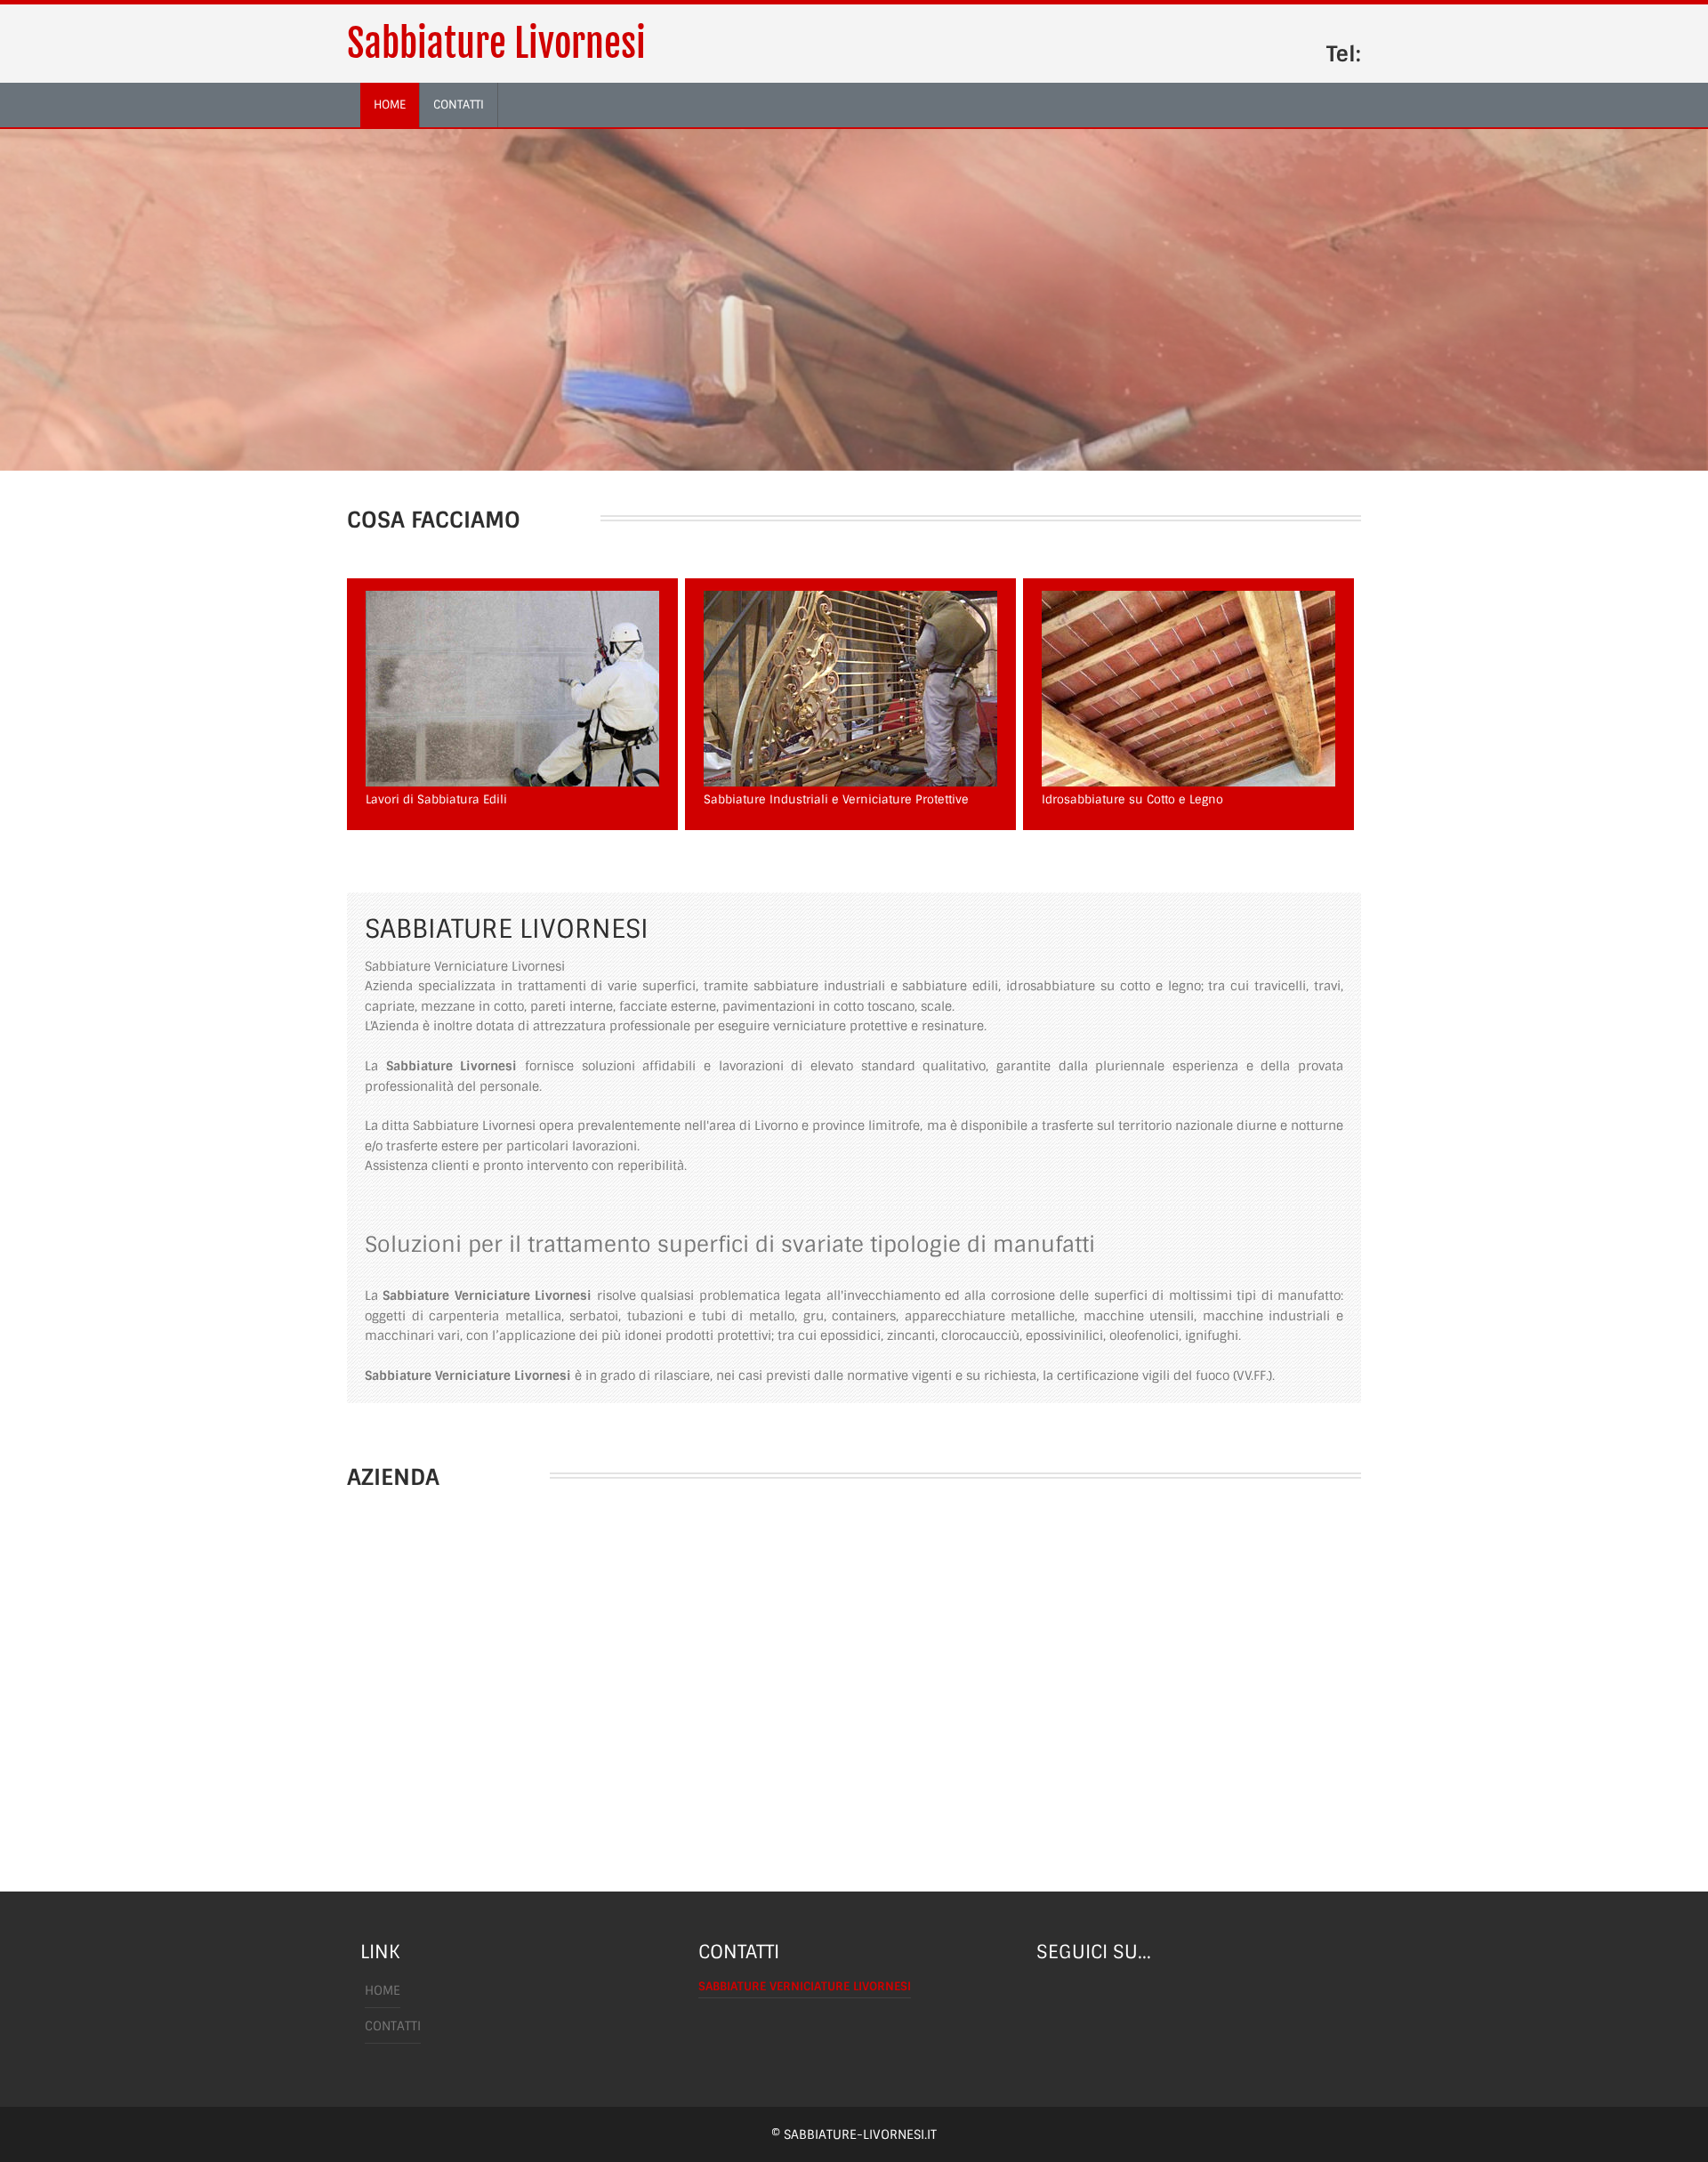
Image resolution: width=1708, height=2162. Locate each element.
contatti (459, 105)
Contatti (393, 2026)
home (390, 105)
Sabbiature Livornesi (496, 44)
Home (383, 1990)
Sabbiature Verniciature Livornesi (805, 1986)
